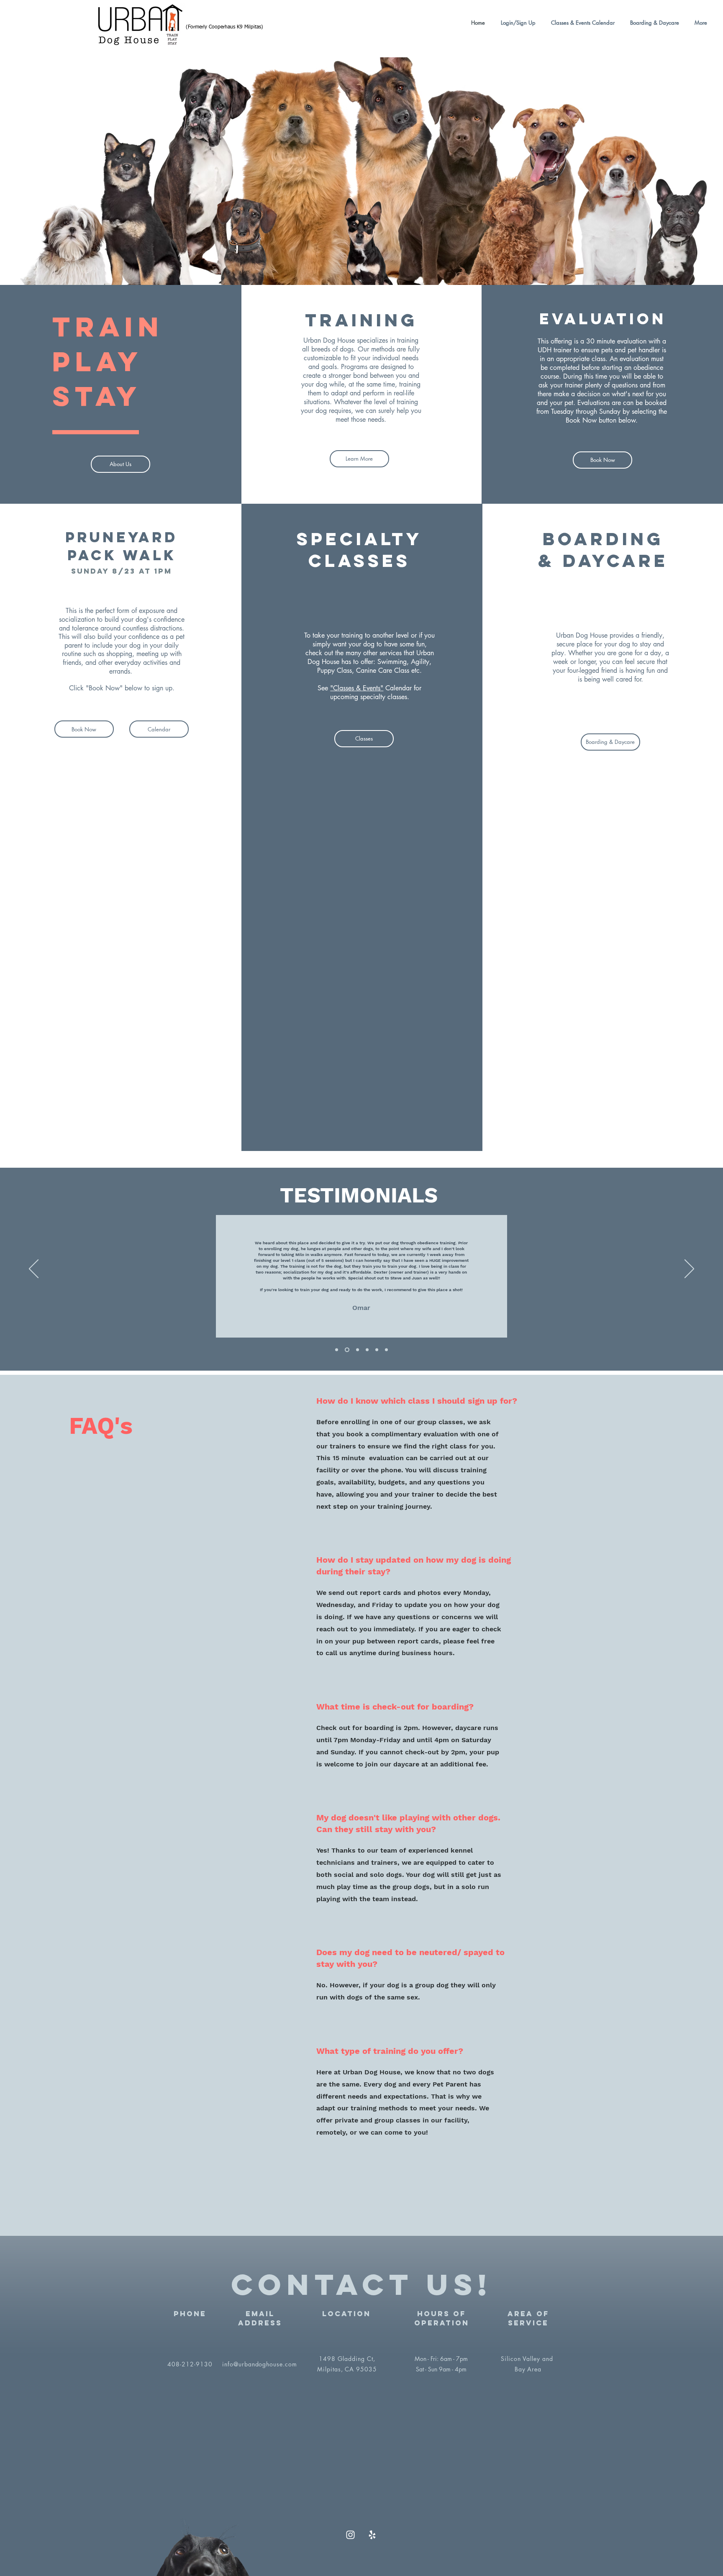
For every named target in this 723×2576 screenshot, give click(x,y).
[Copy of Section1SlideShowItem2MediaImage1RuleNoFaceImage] (367, 1350)
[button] (581, 23)
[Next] (689, 1269)
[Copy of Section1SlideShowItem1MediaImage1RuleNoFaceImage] (347, 1350)
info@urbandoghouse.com (260, 2364)
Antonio (361, 1284)
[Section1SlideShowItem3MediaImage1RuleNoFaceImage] (377, 1350)
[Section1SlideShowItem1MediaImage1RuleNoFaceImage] (337, 1350)
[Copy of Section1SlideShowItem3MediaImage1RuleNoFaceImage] (386, 1350)
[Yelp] (372, 2535)
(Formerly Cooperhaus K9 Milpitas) (224, 27)
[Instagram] (350, 2535)
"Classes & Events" (357, 688)
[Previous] (34, 1269)
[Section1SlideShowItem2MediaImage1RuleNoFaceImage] (358, 1350)
